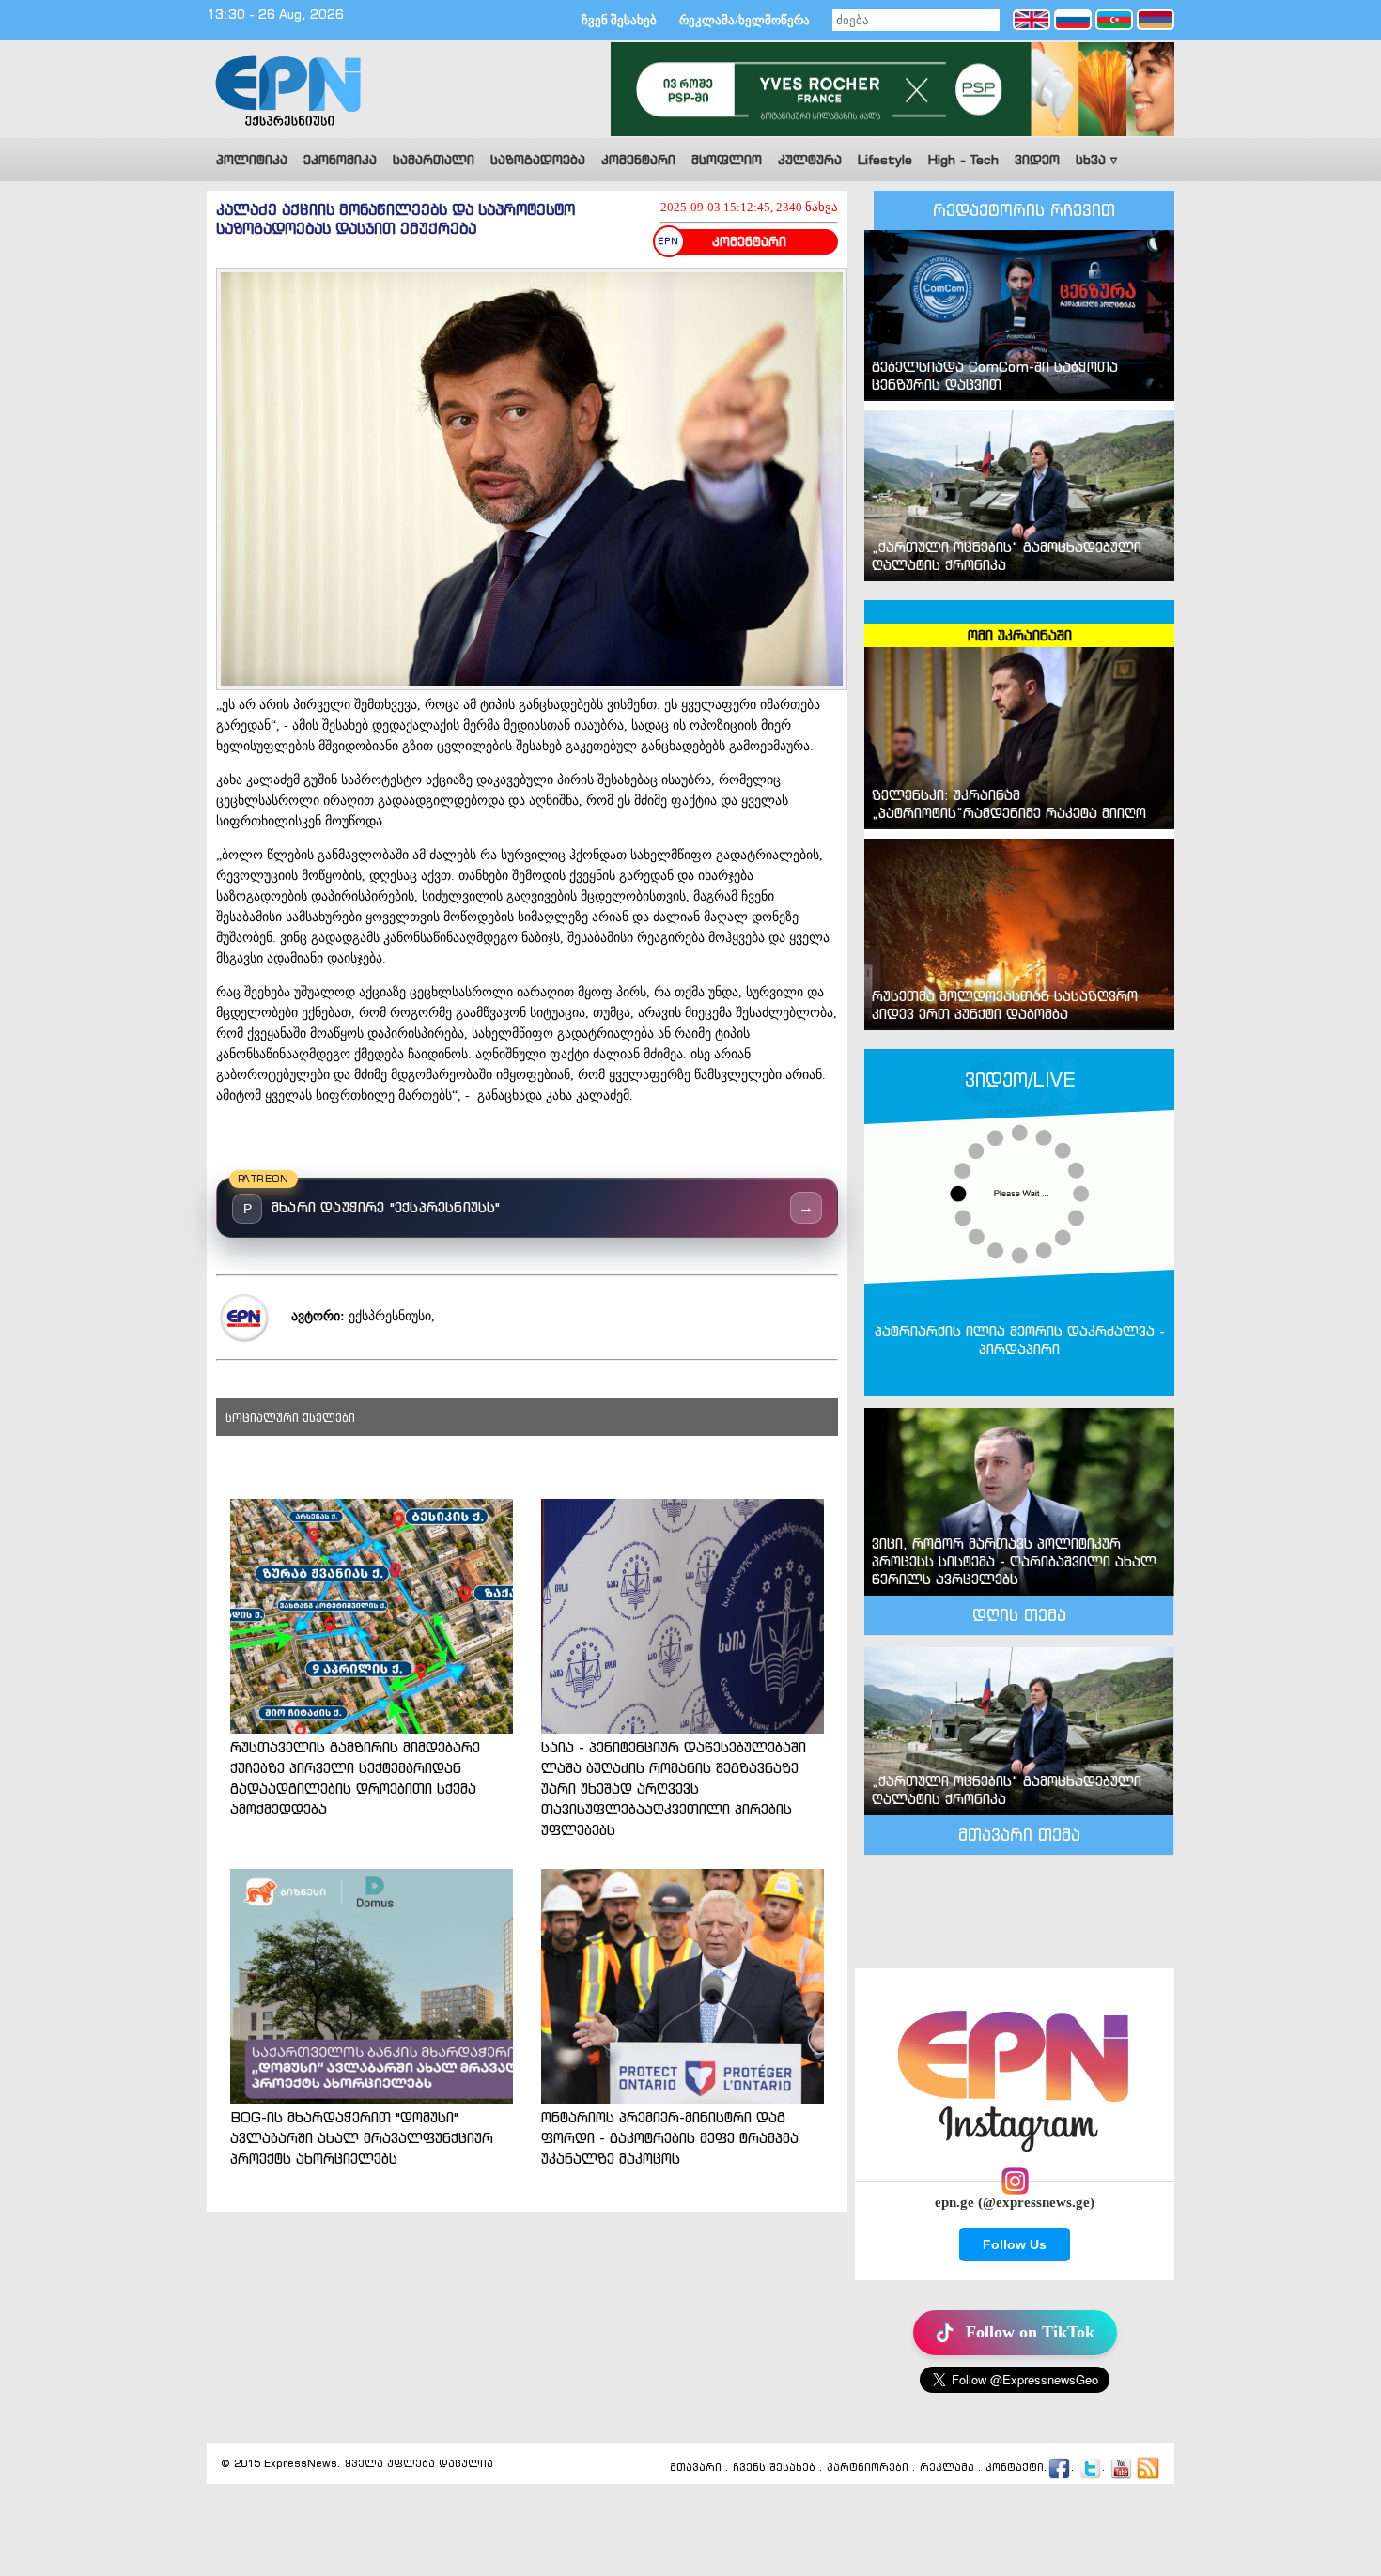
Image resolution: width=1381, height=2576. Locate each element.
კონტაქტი (1015, 2467)
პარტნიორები (868, 2467)
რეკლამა (947, 2467)
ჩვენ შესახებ (619, 20)
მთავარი (696, 2467)
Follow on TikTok (1030, 2332)
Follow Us (1015, 2244)
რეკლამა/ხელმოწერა (745, 20)
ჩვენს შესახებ (774, 2467)
